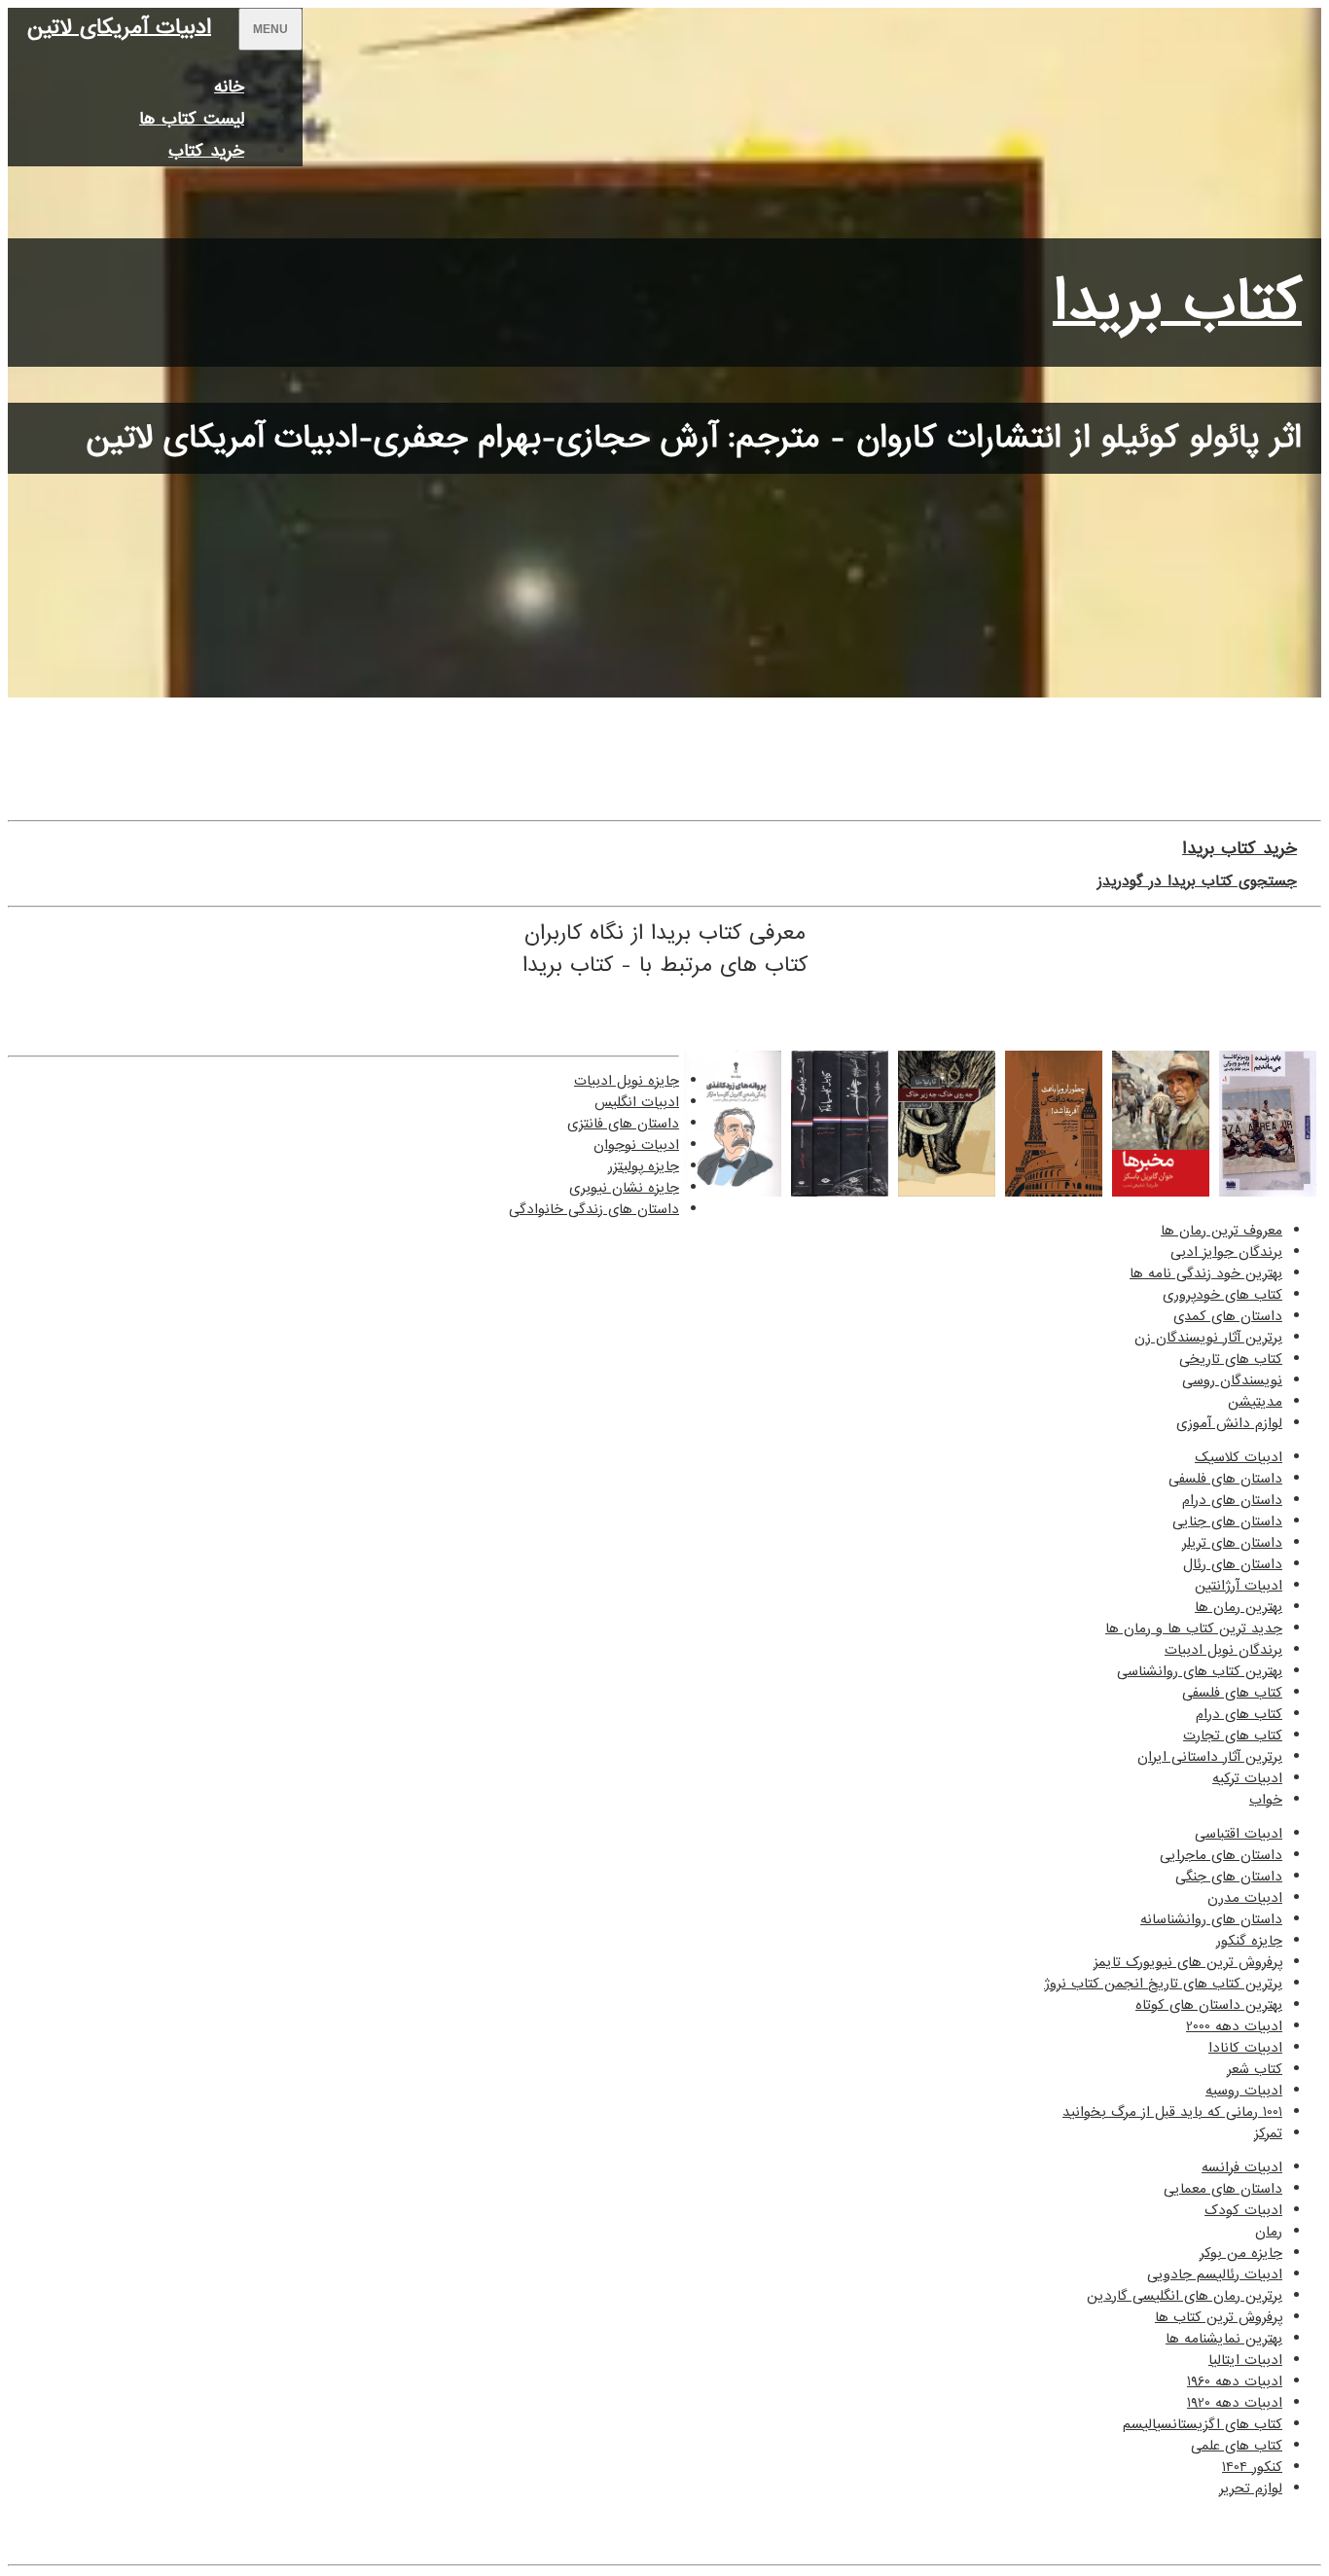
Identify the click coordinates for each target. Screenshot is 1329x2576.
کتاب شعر (1255, 2069)
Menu (270, 29)
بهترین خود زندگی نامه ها (1206, 1273)
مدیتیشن (1255, 1402)
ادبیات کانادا (1245, 2048)
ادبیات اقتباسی (1239, 1834)
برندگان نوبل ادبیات (1223, 1650)
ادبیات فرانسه (1242, 2167)
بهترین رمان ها (1239, 1607)
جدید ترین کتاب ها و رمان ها (1194, 1628)
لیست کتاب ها (192, 119)
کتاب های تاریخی (1231, 1359)
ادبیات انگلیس (637, 1102)
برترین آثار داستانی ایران (1210, 1757)
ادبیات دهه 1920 (1235, 2403)
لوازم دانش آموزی (1229, 1423)
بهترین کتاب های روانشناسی (1200, 1671)
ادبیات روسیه (1244, 2091)
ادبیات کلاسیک (1239, 1457)
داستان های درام (1232, 1500)
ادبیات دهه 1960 (1235, 2381)
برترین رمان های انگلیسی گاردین (1185, 2296)
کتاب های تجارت (1233, 1735)
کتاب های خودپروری (1222, 1295)
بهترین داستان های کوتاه (1209, 2005)
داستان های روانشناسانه (1211, 1919)
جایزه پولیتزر (644, 1166)
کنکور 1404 (1252, 2467)
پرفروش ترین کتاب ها (1219, 2317)
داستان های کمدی (1228, 1316)
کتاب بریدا (1177, 303)
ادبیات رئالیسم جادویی (1215, 2274)
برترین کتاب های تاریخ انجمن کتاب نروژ (1163, 1984)
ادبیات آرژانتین (1239, 1586)
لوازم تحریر (1251, 2488)
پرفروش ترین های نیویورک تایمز (1188, 1962)
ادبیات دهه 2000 (1234, 2026)
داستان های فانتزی (623, 1124)
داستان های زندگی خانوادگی (594, 1209)
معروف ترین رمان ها (1221, 1231)
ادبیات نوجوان (636, 1145)
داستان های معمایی (1223, 2189)
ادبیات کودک (1243, 2210)
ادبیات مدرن (1245, 1898)
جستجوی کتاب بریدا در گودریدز (1197, 881)
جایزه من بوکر (1241, 2253)
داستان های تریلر (1232, 1543)
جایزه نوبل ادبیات (627, 1081)
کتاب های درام (1239, 1714)
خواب (1266, 1800)
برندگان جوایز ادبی (1226, 1252)
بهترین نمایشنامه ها (1224, 2339)
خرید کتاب (206, 151)
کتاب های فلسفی (1232, 1693)
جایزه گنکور (1249, 1941)
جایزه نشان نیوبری (624, 1188)
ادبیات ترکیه (1247, 1778)
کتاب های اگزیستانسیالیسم (1203, 2424)
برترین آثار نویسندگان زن (1208, 1338)
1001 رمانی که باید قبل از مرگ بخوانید (1172, 2112)
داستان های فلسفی (1225, 1479)
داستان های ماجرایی (1221, 1855)
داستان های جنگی (1229, 1877)
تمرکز (1268, 2133)
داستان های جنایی (1227, 1521)
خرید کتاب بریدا (1239, 849)
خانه (229, 87)
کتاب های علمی (1237, 2446)
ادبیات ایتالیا (1245, 2360)
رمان (1269, 2232)
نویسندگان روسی (1232, 1380)
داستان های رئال (1233, 1564)
